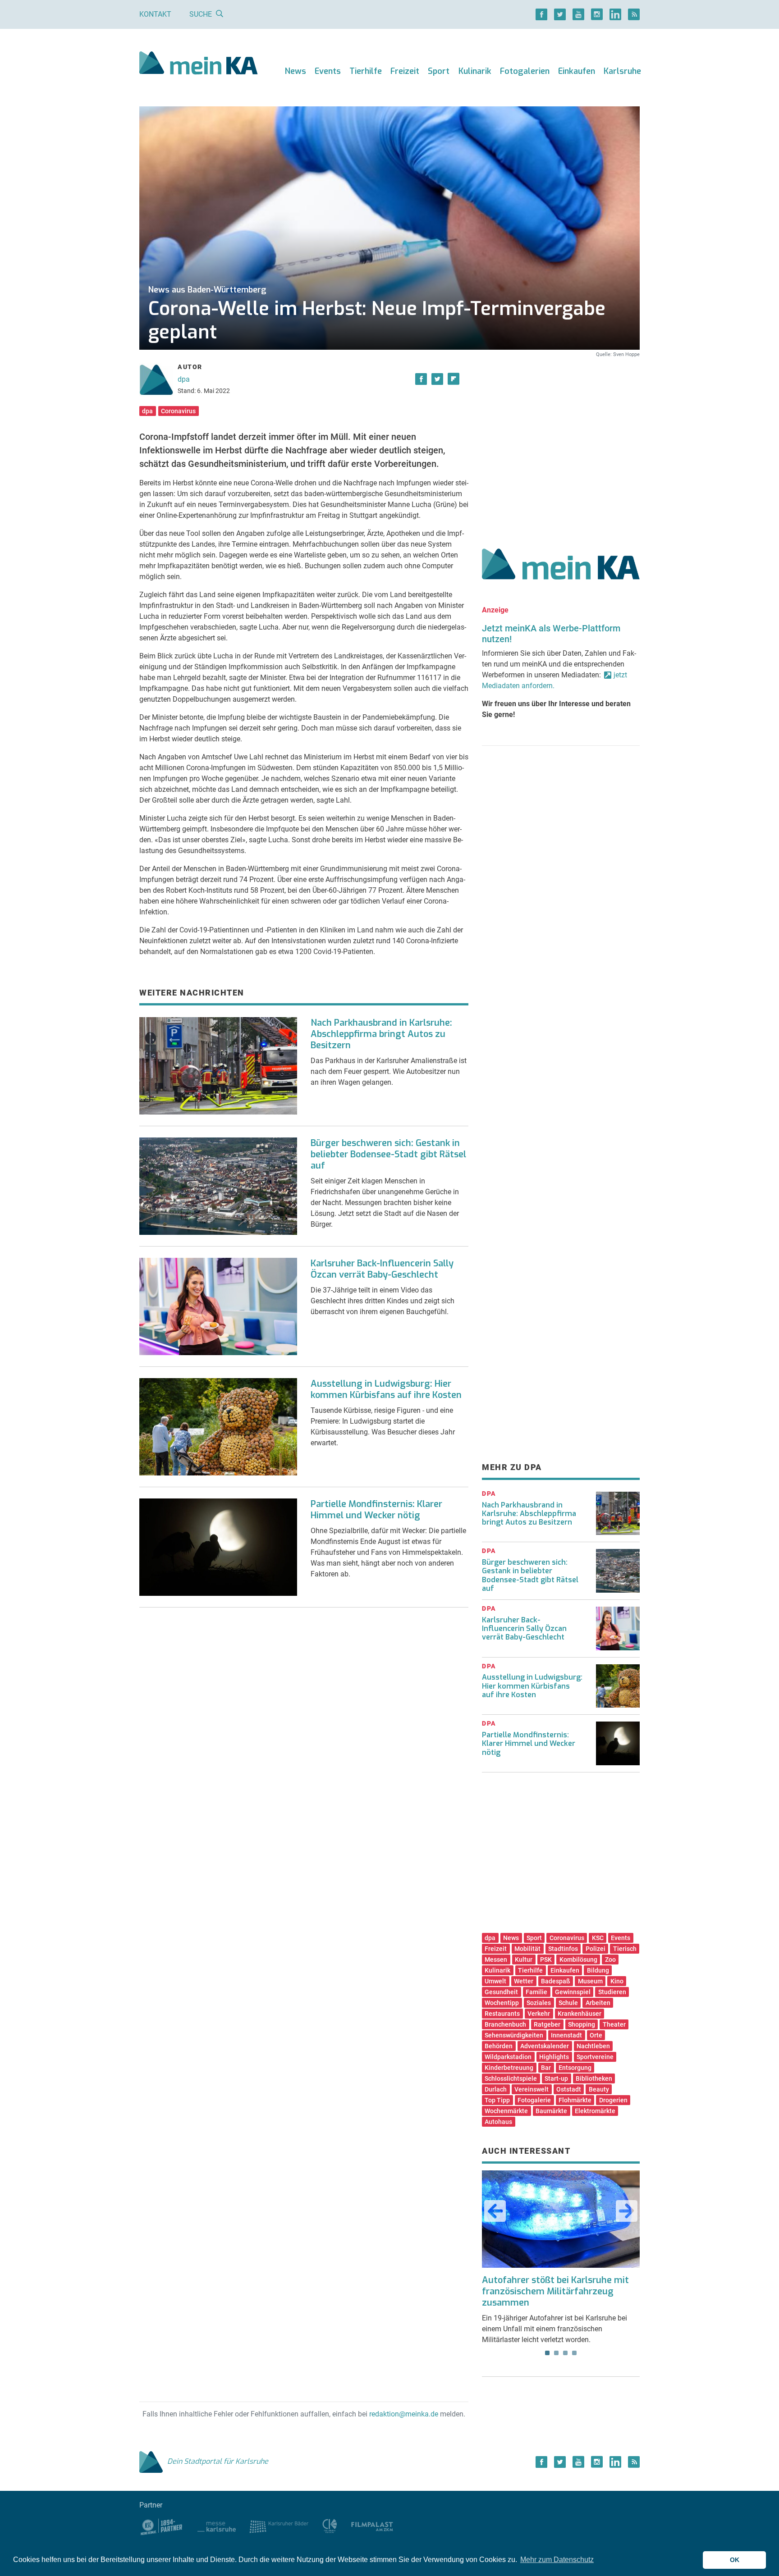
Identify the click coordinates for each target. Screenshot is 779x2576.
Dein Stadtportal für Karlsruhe (218, 2461)
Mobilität (527, 1949)
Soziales (539, 2003)
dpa (184, 379)
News (296, 71)
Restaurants (502, 2014)
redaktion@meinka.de (404, 2414)
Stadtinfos (563, 1949)
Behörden (499, 2046)
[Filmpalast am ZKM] (372, 2526)
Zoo (610, 1959)
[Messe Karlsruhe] (217, 2526)
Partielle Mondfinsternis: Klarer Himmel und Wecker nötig (376, 1510)
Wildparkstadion (508, 2057)
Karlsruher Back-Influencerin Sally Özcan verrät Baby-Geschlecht (382, 1269)
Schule (568, 2003)
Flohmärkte (575, 2100)
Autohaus (498, 2122)
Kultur (524, 1959)
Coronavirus (178, 411)
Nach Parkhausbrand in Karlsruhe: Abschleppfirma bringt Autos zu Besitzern (381, 1034)
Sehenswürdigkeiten (514, 2035)
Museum (590, 1981)
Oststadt (569, 2089)
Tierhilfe (366, 71)
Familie (536, 1992)
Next (627, 2211)
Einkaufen (577, 71)
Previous (495, 2211)
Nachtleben (593, 2046)
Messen (496, 1959)
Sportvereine (595, 2057)
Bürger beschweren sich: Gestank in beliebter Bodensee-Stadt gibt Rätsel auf (388, 1154)
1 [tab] (547, 2353)
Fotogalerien (525, 71)
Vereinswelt (532, 2089)
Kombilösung (578, 1959)
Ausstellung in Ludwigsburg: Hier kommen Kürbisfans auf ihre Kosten (386, 1389)
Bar (546, 2068)
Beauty (599, 2089)
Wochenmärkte (506, 2111)
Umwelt (495, 1981)
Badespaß (556, 1981)
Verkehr (539, 2014)
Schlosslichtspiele (511, 2078)
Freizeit (405, 71)
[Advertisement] (561, 443)
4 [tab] (574, 2353)
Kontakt (155, 14)
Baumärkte (551, 2111)
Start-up (556, 2078)
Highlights (554, 2057)
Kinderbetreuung (509, 2068)
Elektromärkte (595, 2111)
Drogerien (613, 2100)
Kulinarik (475, 71)
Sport (439, 71)
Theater (614, 2024)
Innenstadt (566, 2035)
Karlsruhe (622, 71)
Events (328, 71)
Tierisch (625, 1949)
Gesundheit (501, 1992)
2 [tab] (556, 2353)
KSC (598, 1938)
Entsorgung (575, 2068)
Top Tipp (497, 2100)
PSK (546, 1959)
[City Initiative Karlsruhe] (330, 2526)
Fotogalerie (534, 2100)
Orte (596, 2035)
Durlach (496, 2089)
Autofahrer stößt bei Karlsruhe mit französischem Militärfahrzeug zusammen (555, 2291)
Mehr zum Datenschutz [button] (557, 2560)
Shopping (582, 2024)
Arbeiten (598, 2003)
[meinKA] (199, 64)
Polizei (596, 1949)
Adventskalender (545, 2046)
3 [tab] (565, 2353)
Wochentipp (502, 2003)
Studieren (612, 1992)
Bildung (598, 1970)
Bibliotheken (594, 2078)
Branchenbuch (505, 2024)
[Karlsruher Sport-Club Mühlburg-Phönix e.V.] (162, 2526)
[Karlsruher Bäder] (279, 2526)
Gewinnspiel (573, 1992)
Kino (617, 1981)
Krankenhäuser (580, 2014)
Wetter (524, 1981)
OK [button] (735, 2560)
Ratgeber (547, 2024)
